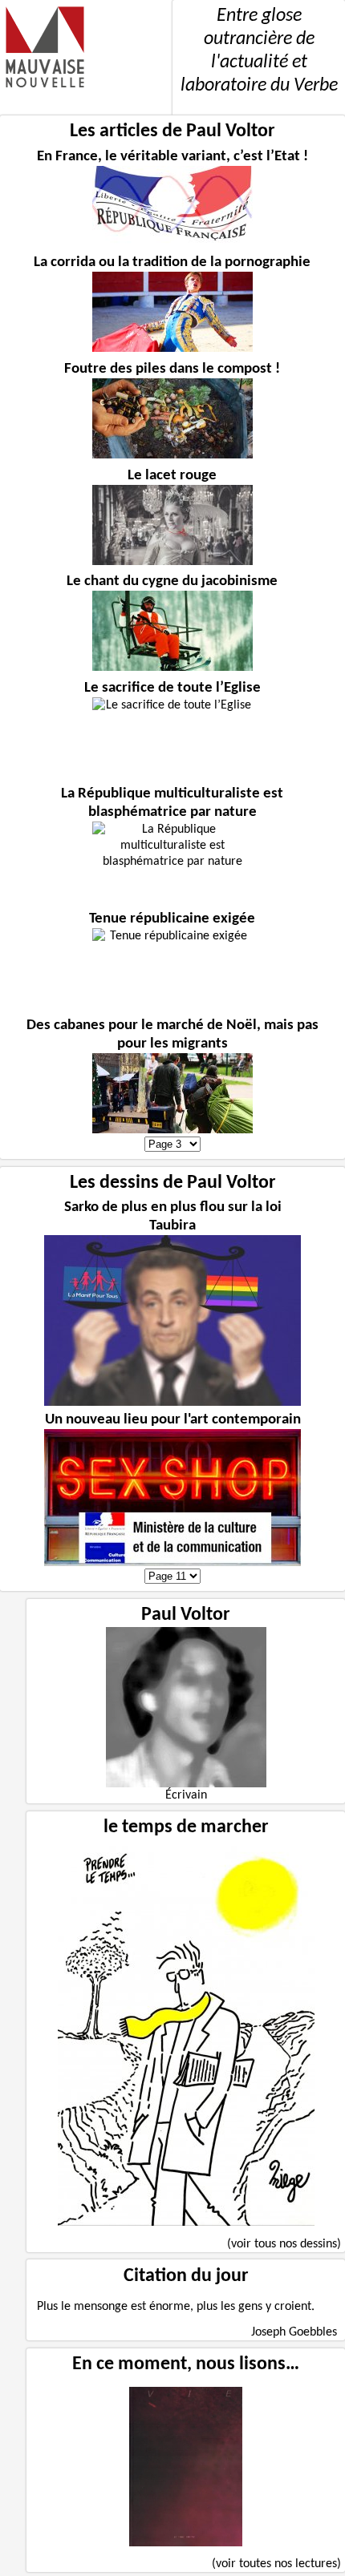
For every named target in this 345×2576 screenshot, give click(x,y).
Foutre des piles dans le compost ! (172, 369)
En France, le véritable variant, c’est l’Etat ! (172, 157)
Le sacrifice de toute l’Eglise (172, 688)
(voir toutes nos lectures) (276, 2564)
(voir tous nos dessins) (284, 2244)
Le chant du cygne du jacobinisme (172, 581)
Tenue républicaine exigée (172, 919)
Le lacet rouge (172, 476)
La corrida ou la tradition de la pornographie (172, 262)
